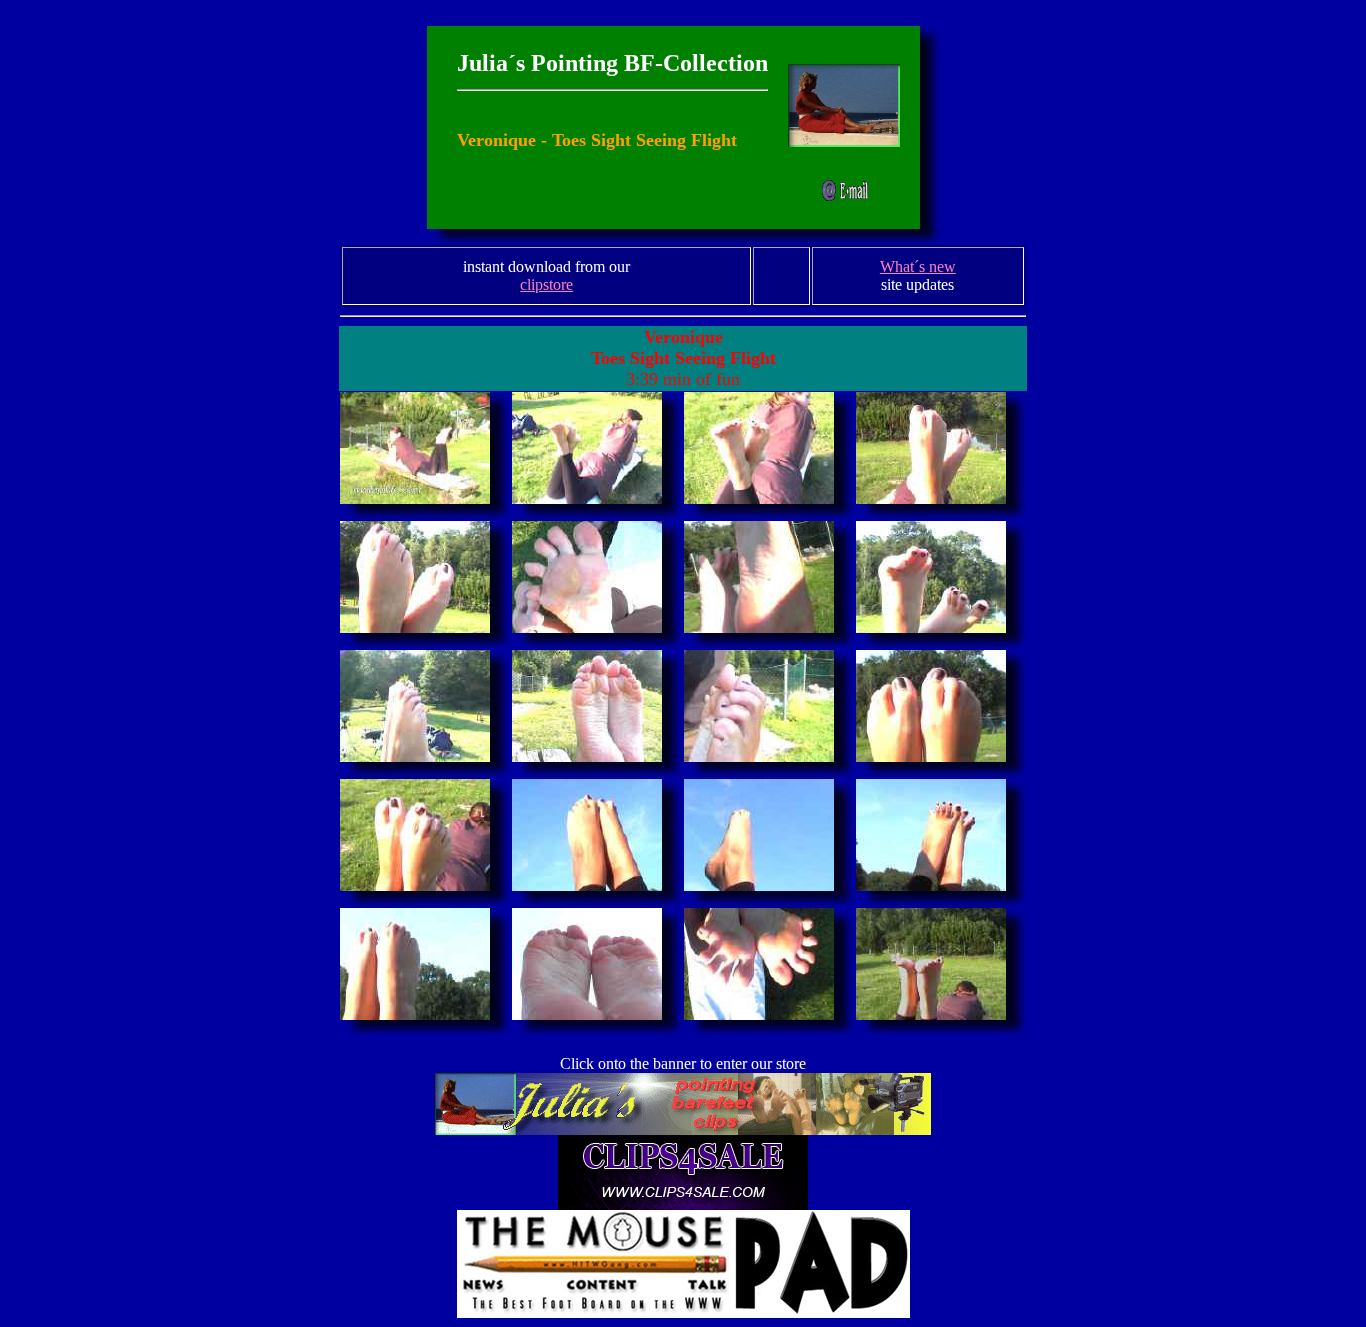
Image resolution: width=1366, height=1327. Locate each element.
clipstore (546, 284)
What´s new (918, 266)
